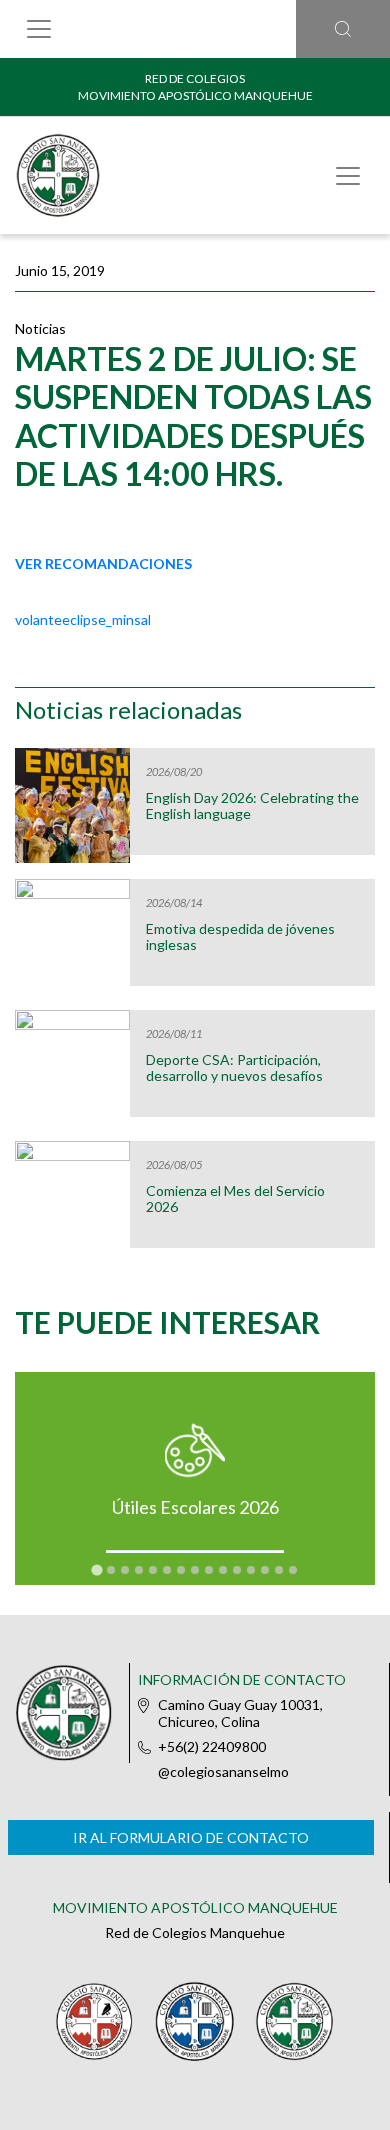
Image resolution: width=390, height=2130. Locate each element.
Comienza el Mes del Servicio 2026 (235, 1199)
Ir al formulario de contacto (191, 1837)
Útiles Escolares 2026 (195, 1507)
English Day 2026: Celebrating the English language (252, 806)
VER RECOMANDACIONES (103, 563)
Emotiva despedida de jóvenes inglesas (240, 937)
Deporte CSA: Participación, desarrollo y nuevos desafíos (234, 1068)
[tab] (96, 1570)
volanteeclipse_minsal (83, 619)
